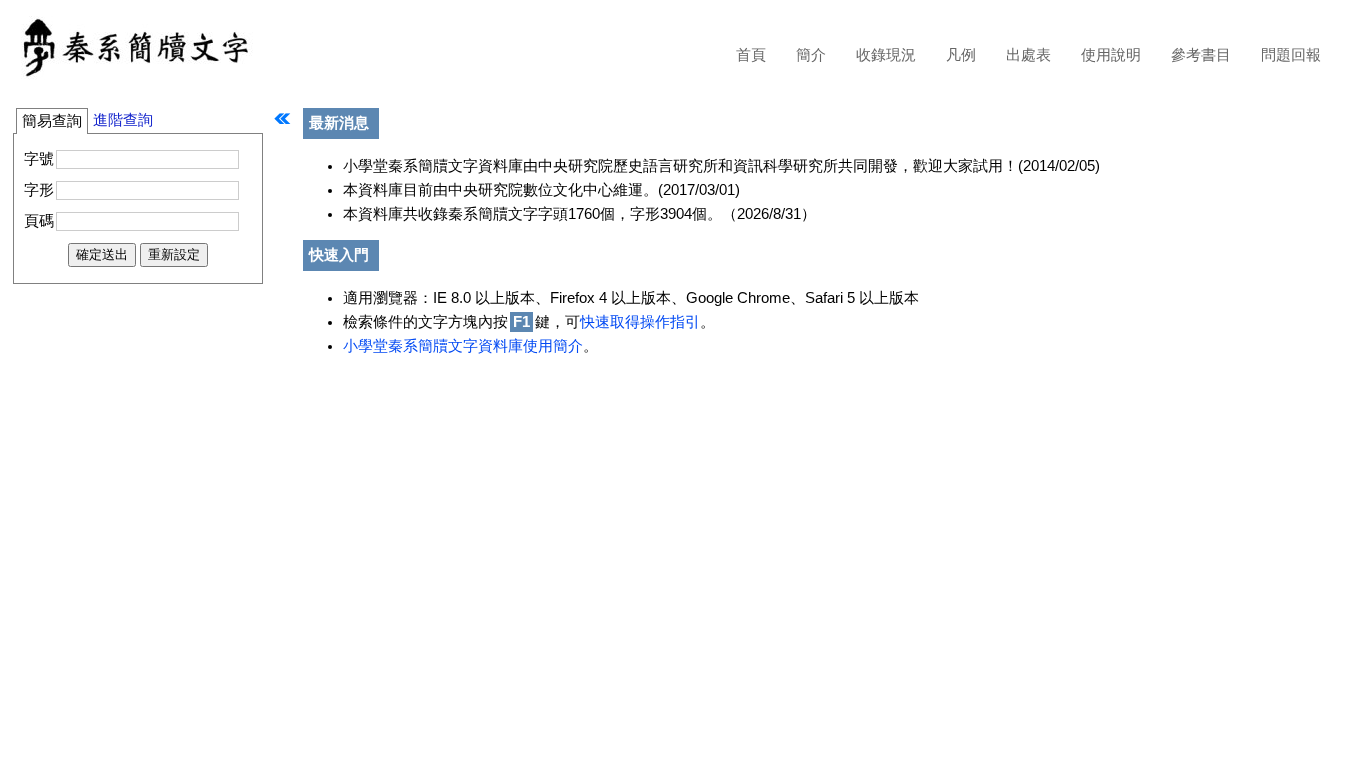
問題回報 (1291, 55)
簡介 (811, 55)
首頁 (751, 55)
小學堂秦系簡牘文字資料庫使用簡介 (463, 346)
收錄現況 (886, 55)
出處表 (1028, 55)
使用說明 (1111, 55)
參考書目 (1201, 55)
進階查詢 (123, 120)
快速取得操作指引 (640, 322)
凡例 (961, 55)
